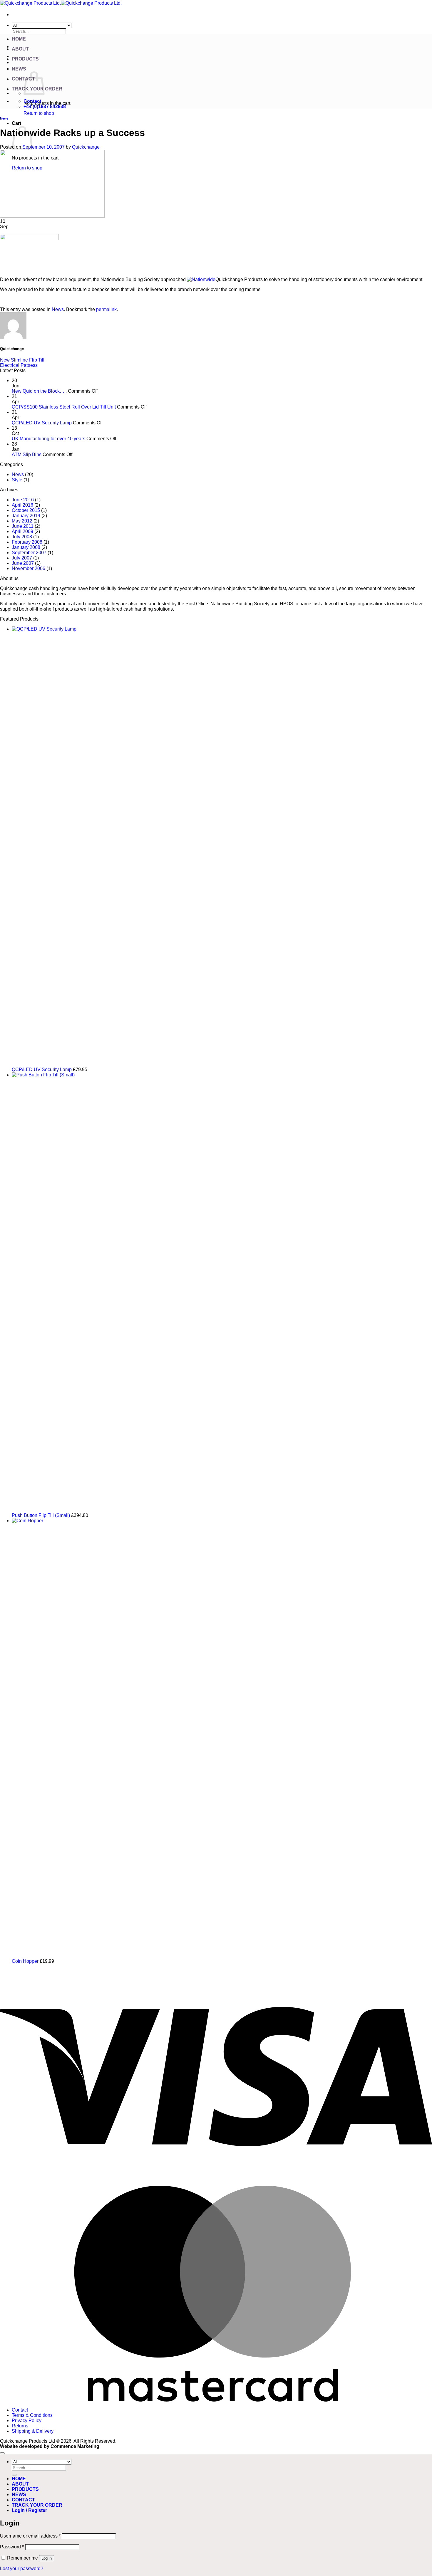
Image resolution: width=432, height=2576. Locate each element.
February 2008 (27, 542)
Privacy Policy (27, 2420)
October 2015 (26, 510)
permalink (106, 309)
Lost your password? (22, 2569)
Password (12, 2547)
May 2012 (22, 521)
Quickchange (86, 147)
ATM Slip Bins (27, 454)
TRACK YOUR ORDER (37, 2505)
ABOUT (20, 49)
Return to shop (39, 113)
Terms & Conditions (32, 2415)
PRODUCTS (25, 59)
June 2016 (23, 500)
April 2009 (22, 531)
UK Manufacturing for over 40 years (48, 439)
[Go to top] (2, 2453)
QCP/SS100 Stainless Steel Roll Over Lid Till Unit (64, 407)
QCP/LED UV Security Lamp (42, 423)
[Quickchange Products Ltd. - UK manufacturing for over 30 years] (61, 3)
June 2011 (23, 526)
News (4, 118)
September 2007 (29, 553)
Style (17, 480)
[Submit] (14, 2475)
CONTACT (23, 2500)
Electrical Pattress (19, 365)
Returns (20, 2426)
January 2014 (26, 516)
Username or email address (30, 2536)
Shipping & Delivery (33, 2431)
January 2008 (26, 547)
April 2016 (22, 505)
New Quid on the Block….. (39, 391)
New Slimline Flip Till (22, 360)
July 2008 (22, 537)
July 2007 (22, 558)
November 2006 (29, 568)
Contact (20, 2410)
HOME (19, 39)
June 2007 (23, 563)
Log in (47, 2558)
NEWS (19, 69)
